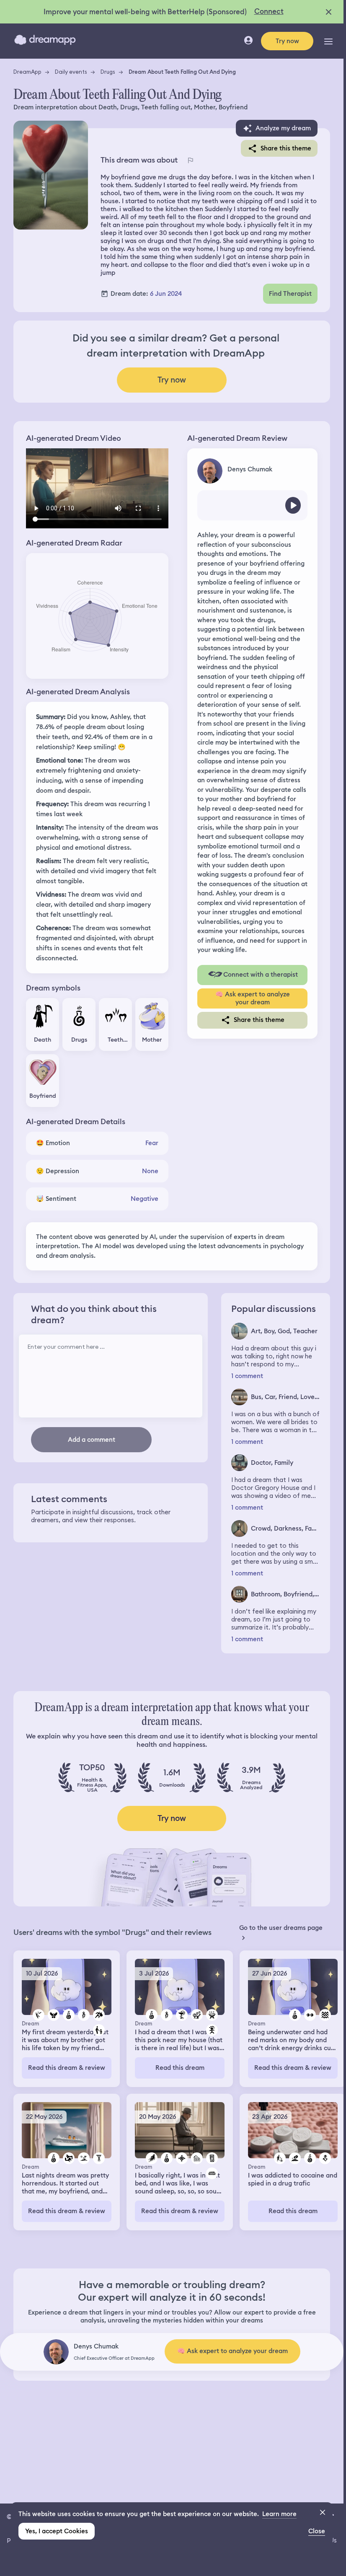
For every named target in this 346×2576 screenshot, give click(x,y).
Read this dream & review (67, 2068)
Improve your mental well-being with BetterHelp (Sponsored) (145, 12)
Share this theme (286, 148)
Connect (269, 11)
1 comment (247, 1376)
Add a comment (92, 1440)
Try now (287, 41)
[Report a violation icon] (190, 160)
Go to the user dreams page (281, 1928)
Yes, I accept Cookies (57, 2531)
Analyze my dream (283, 128)
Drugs (108, 72)
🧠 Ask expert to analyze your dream (253, 998)
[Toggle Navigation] (328, 41)
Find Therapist (290, 294)
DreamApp (27, 72)
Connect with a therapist (261, 975)
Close (317, 2531)
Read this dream (180, 2068)
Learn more (279, 2514)
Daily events (71, 72)
